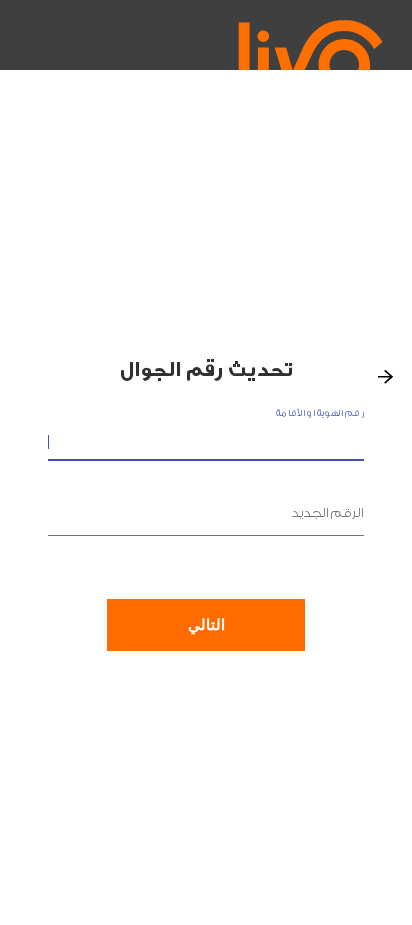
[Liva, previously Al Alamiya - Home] (326, 54)
